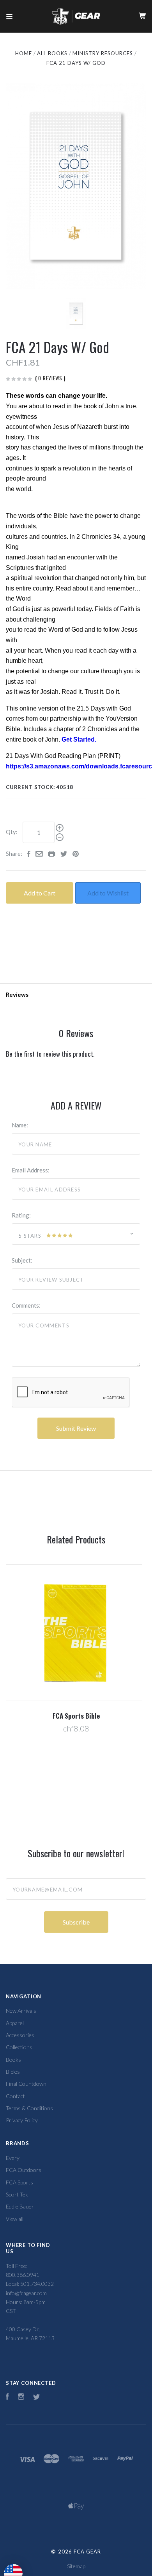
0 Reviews (50, 378)
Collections (19, 2047)
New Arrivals (21, 2011)
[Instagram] (21, 2397)
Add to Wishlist (108, 893)
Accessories (20, 2035)
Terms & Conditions (29, 2108)
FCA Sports (19, 2182)
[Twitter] (37, 2397)
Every (13, 2158)
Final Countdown (26, 2084)
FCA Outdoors (24, 2170)
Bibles (13, 2072)
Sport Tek (17, 2194)
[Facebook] (7, 2397)
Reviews (17, 995)
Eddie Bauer (20, 2206)
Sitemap (76, 2566)
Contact (15, 2096)
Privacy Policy (22, 2120)
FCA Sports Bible (76, 1716)
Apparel (15, 2023)
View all (15, 2219)
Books (13, 2060)
